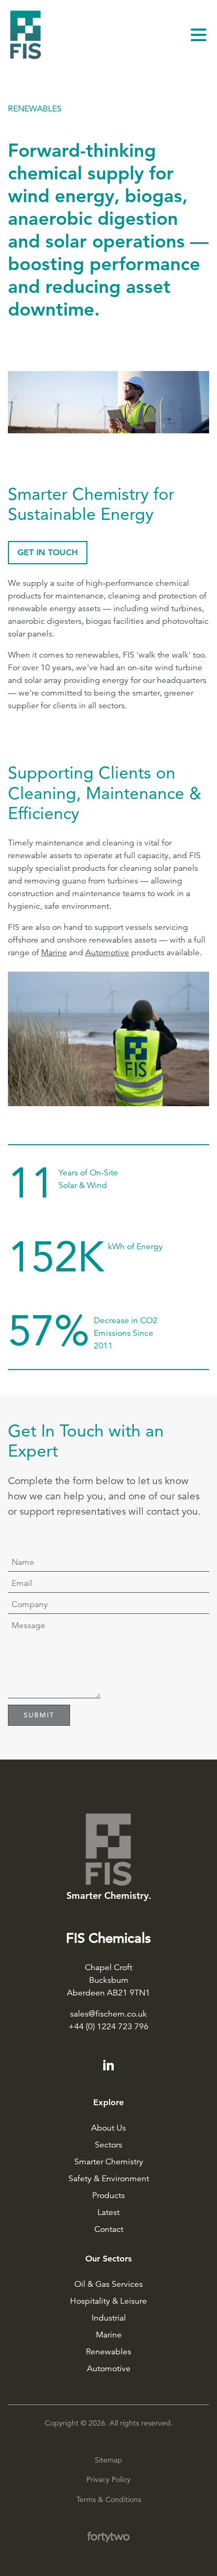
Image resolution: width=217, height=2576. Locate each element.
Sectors (108, 2145)
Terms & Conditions (109, 2499)
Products (108, 2195)
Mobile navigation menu (199, 35)
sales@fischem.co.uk (108, 2014)
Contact (109, 2229)
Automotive (109, 2369)
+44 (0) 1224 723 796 (108, 2027)
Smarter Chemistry (109, 2162)
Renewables (108, 2352)
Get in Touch (48, 552)
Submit (39, 1715)
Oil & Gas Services (108, 2284)
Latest (108, 2212)
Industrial (109, 2318)
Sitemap (108, 2460)
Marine (109, 2335)
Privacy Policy (108, 2479)
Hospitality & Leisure (108, 2301)
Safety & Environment (109, 2179)
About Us (108, 2128)
